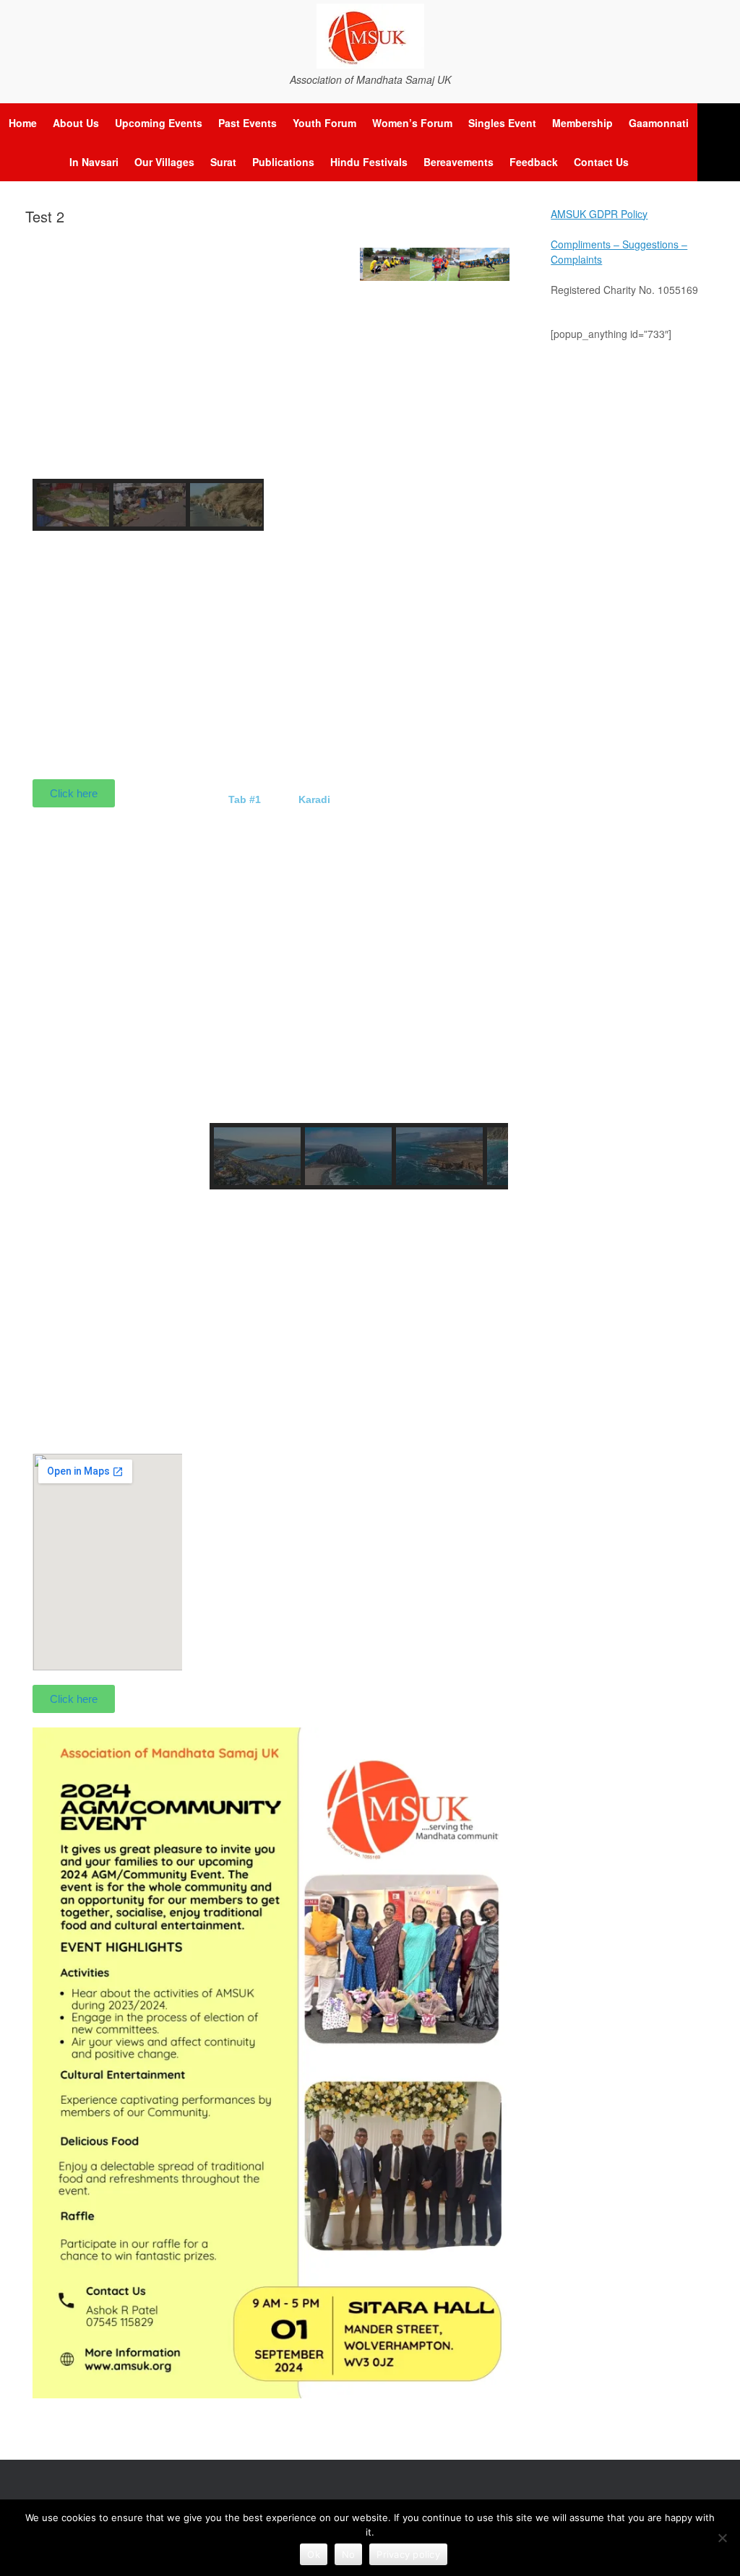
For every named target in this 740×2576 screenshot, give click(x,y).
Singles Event (502, 123)
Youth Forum (324, 123)
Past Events (248, 123)
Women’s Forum (412, 123)
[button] (719, 142)
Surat (223, 162)
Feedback (534, 162)
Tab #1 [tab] (245, 799)
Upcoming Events (159, 123)
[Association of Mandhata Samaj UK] (370, 36)
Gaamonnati (659, 123)
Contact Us (601, 162)
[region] (148, 389)
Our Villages (164, 162)
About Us (76, 123)
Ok (314, 2554)
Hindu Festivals (369, 162)
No (349, 2554)
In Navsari (94, 162)
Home (23, 123)
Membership (582, 123)
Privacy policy (408, 2554)
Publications (283, 162)
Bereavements (459, 162)
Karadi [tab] (314, 799)
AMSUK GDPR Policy (599, 214)
